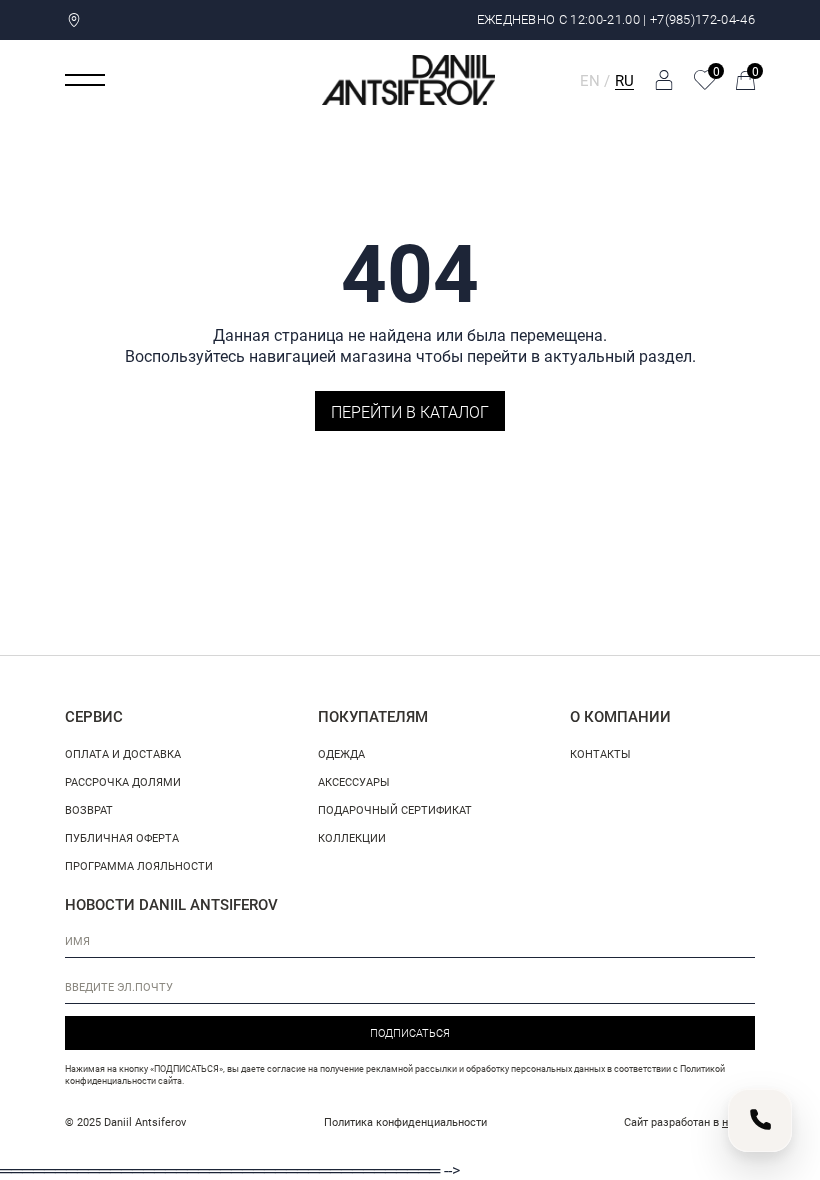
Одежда (341, 753)
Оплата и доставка (123, 753)
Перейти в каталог (410, 411)
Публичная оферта (122, 837)
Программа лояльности (139, 865)
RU (624, 80)
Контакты (600, 753)
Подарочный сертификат (395, 809)
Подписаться (410, 1032)
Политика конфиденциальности (405, 1121)
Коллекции (352, 837)
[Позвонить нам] (760, 1120)
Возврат (89, 809)
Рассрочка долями (123, 781)
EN (590, 80)
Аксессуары (354, 781)
